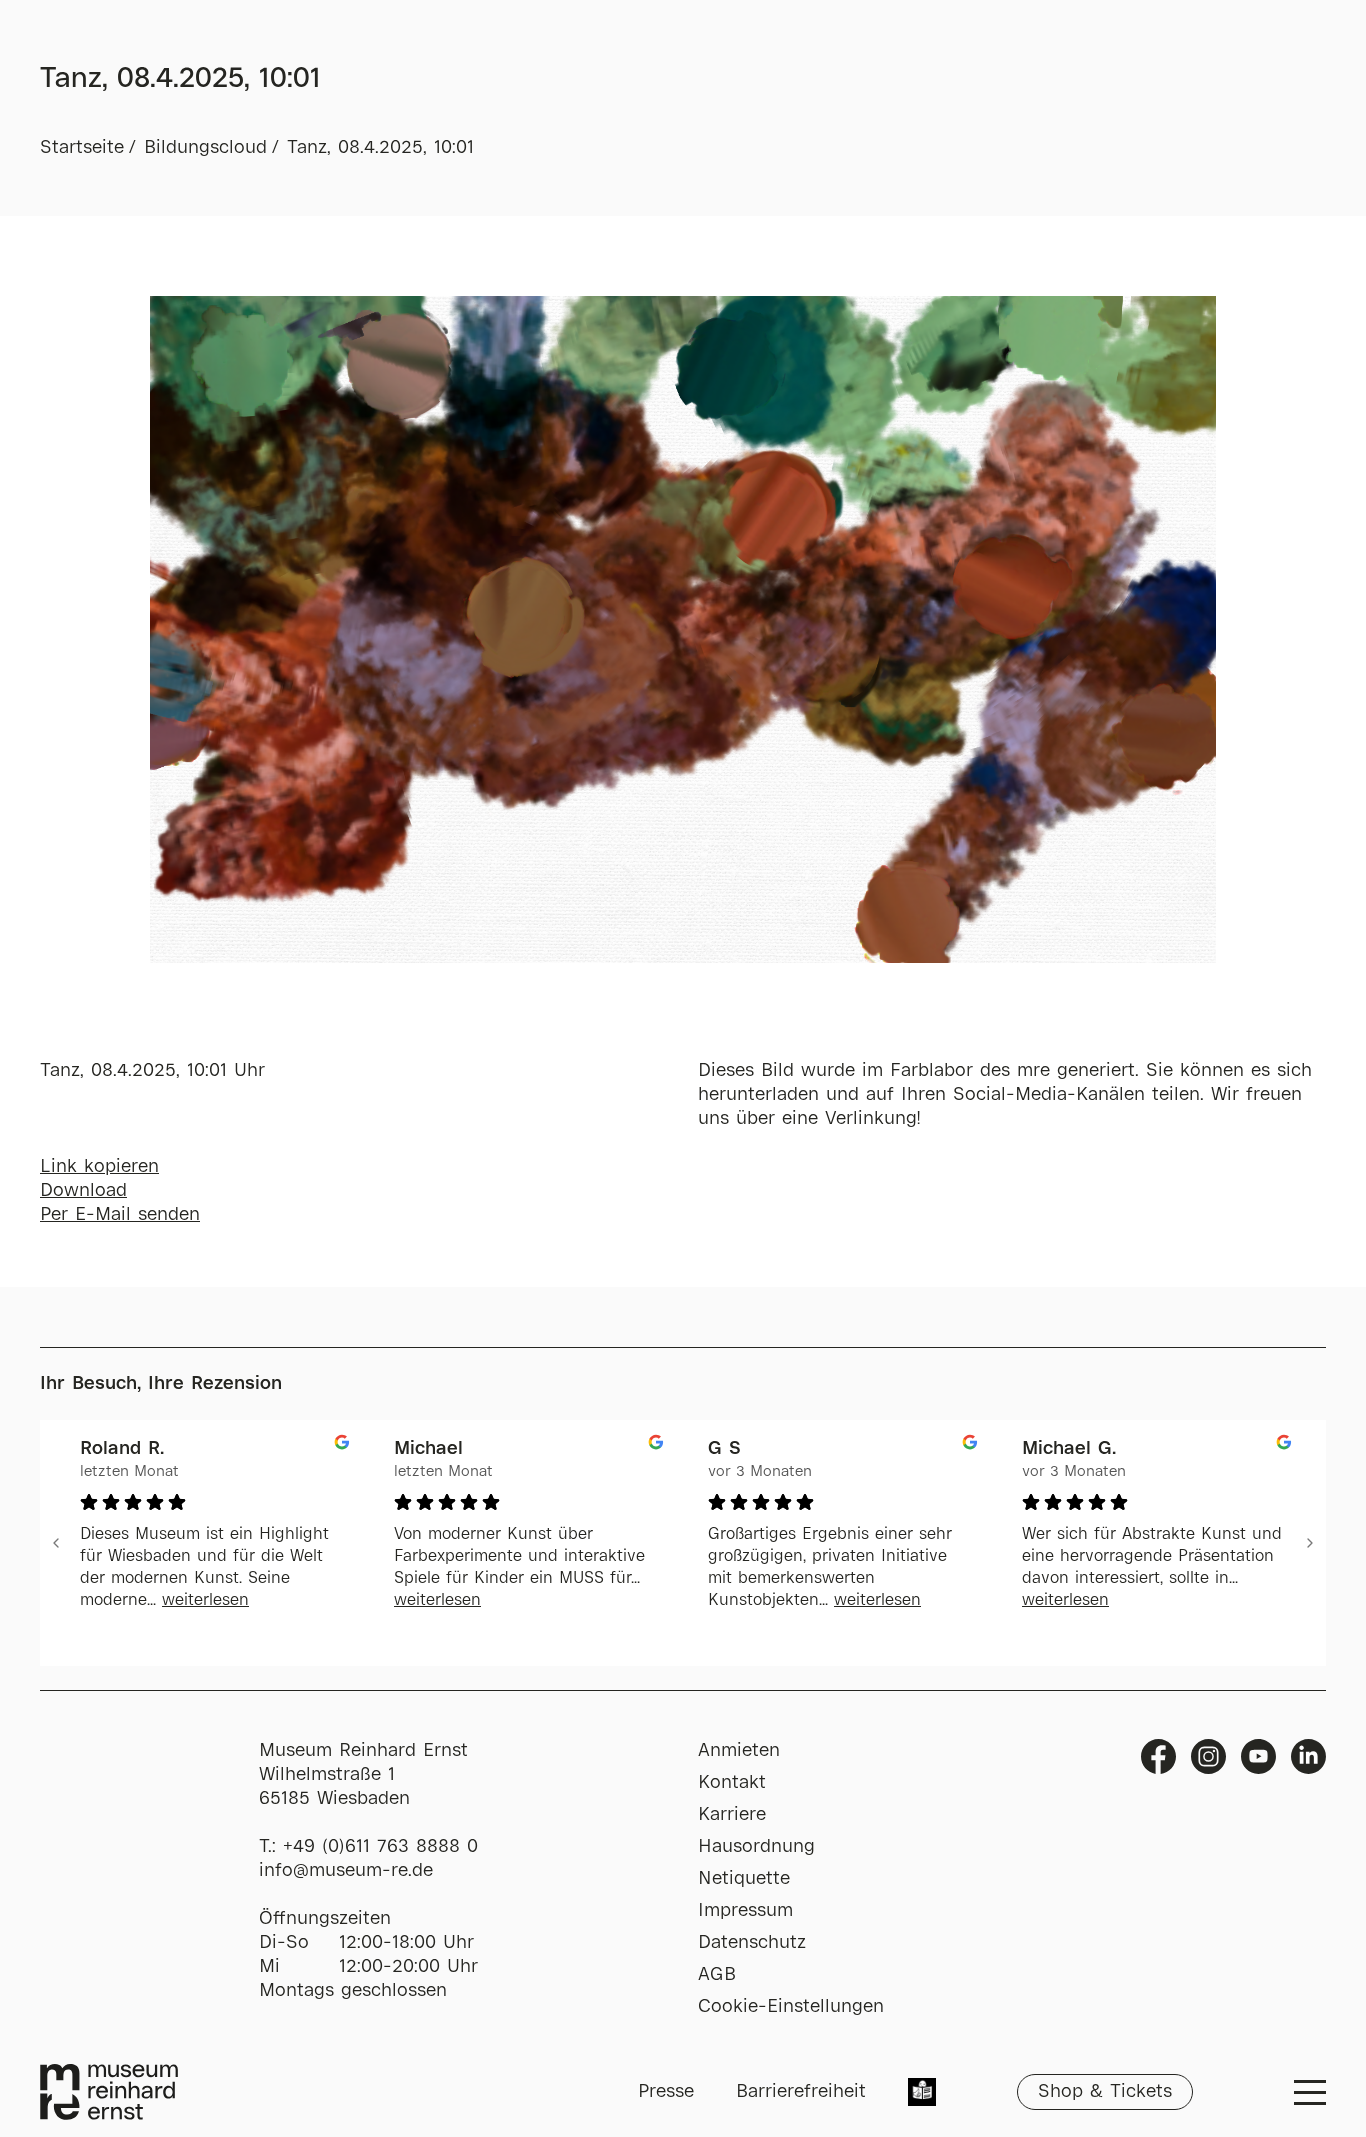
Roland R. (122, 1449)
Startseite (82, 148)
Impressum (745, 1911)
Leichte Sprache (922, 2094)
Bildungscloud (205, 148)
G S (724, 1449)
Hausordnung (756, 1847)
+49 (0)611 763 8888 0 (380, 1847)
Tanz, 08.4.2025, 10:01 (380, 148)
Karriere (732, 1815)
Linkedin (1308, 1756)
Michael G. (1069, 1449)
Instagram (1208, 1756)
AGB (717, 1975)
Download (83, 1191)
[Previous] (56, 1543)
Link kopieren (99, 1167)
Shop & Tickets (1105, 2092)
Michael (428, 1449)
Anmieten (739, 1751)
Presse (666, 2092)
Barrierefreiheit (801, 2092)
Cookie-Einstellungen (791, 2007)
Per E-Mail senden (120, 1215)
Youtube (1258, 1756)
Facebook (1158, 1756)
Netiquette (744, 1879)
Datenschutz (752, 1943)
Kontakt (732, 1783)
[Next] (1310, 1543)
